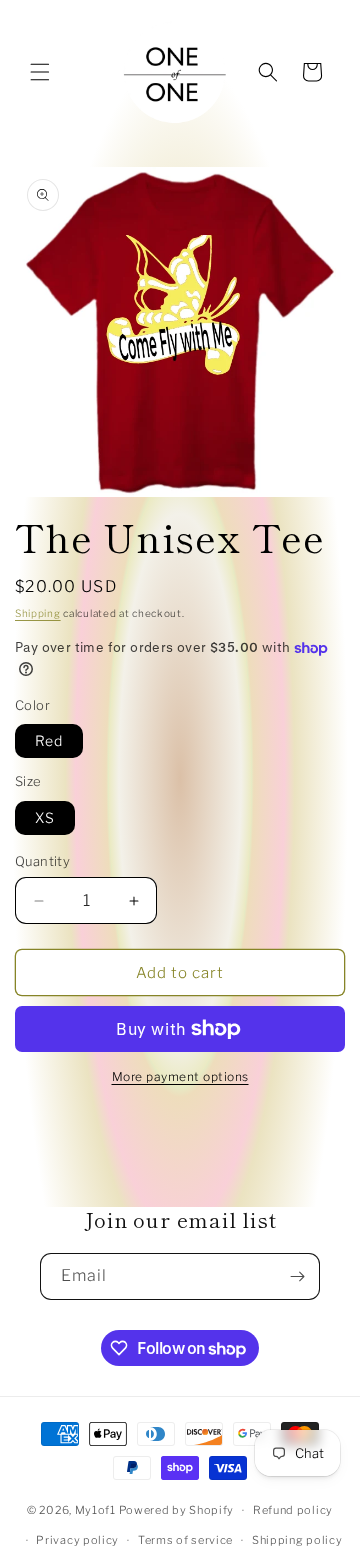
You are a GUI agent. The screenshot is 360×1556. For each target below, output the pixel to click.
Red (49, 740)
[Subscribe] (297, 1276)
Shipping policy (297, 1540)
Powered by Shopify (177, 1510)
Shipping (38, 613)
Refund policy (293, 1510)
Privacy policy (77, 1540)
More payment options (180, 1076)
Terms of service (185, 1540)
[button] (40, 72)
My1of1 (95, 1510)
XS (45, 817)
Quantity (42, 861)
